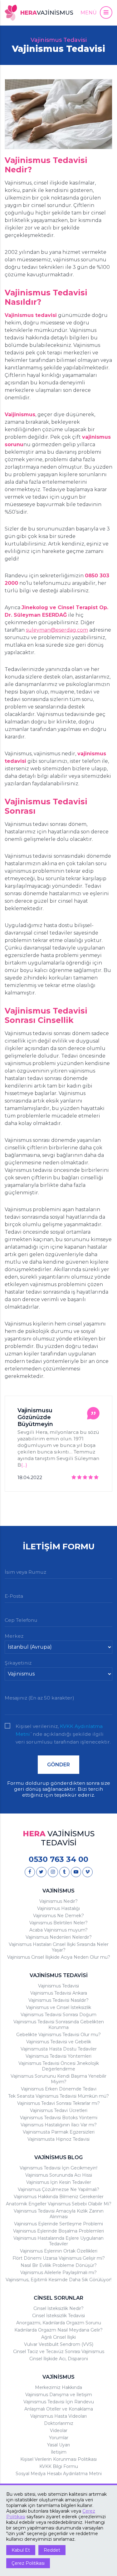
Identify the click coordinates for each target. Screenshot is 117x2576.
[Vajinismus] (30, 1872)
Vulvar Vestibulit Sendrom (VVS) (59, 2344)
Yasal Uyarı (58, 2445)
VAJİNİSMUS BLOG (58, 2157)
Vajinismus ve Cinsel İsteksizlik (58, 2007)
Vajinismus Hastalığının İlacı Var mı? (59, 2125)
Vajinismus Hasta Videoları (58, 2416)
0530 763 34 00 (58, 1859)
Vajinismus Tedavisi (58, 1986)
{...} (24, 1465)
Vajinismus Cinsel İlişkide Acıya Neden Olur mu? (59, 1957)
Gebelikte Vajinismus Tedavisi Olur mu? (58, 2035)
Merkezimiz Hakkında (58, 2387)
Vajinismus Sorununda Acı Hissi (59, 2175)
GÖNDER (58, 1765)
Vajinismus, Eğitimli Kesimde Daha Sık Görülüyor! (58, 2280)
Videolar (59, 2430)
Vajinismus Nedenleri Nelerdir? (59, 1937)
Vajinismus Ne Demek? (58, 1916)
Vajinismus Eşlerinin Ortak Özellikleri (59, 2251)
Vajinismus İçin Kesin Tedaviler (59, 2182)
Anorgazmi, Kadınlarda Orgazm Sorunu (59, 2323)
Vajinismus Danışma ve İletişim (59, 2395)
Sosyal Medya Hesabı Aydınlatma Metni (59, 2474)
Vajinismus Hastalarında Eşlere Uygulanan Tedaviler (58, 2241)
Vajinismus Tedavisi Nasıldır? (58, 2000)
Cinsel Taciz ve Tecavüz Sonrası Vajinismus (59, 2351)
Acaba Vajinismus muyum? (58, 1930)
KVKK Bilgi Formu (59, 2466)
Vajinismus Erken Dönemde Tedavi (59, 2089)
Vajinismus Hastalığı (58, 1908)
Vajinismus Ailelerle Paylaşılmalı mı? (58, 2273)
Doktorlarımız (59, 2423)
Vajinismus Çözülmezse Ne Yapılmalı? (58, 2189)
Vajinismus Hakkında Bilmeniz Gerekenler (59, 2197)
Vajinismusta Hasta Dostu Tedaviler (59, 2049)
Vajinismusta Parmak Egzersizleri (59, 2132)
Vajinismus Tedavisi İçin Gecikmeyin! (58, 2168)
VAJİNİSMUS (58, 1891)
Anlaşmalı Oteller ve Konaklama (59, 2409)
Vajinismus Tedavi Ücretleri (59, 2110)
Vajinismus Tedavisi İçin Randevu (59, 2402)
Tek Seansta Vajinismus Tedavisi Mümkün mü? (58, 2096)
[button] (96, 12)
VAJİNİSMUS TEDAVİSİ (59, 1975)
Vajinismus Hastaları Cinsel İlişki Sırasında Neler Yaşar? (59, 1947)
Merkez (14, 1636)
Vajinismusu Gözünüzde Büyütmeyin (35, 1417)
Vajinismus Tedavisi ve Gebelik (59, 2042)
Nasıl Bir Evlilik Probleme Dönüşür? (59, 2265)
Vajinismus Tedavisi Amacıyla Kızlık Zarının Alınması (59, 2214)
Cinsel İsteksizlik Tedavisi (58, 2316)
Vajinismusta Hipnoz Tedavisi (58, 2139)
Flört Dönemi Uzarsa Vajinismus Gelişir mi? (59, 2258)
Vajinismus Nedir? (58, 1901)
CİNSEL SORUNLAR (58, 2298)
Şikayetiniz (18, 1663)
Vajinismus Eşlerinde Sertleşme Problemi (58, 2224)
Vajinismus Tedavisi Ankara (59, 1993)
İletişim (59, 2452)
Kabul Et (21, 2550)
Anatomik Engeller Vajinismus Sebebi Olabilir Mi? (59, 2204)
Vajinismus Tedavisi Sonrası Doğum (58, 2015)
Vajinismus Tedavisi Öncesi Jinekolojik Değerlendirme (59, 2066)
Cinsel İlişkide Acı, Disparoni (59, 2359)
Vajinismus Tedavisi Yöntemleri (58, 2056)
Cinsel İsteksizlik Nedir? (58, 2308)
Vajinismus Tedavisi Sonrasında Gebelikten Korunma (59, 2025)
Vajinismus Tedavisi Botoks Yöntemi (59, 2118)
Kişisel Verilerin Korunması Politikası (58, 2459)
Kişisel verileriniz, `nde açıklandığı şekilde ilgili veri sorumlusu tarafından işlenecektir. (63, 1727)
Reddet (52, 2550)
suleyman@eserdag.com (57, 630)
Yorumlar (59, 2438)
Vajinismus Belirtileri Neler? (58, 1923)
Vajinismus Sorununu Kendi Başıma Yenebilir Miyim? (58, 2079)
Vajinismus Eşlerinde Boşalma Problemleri (58, 2231)
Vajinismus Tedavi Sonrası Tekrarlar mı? (58, 2103)
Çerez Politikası (28, 2563)
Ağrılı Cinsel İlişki (58, 2337)
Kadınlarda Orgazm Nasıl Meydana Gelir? (58, 2330)
